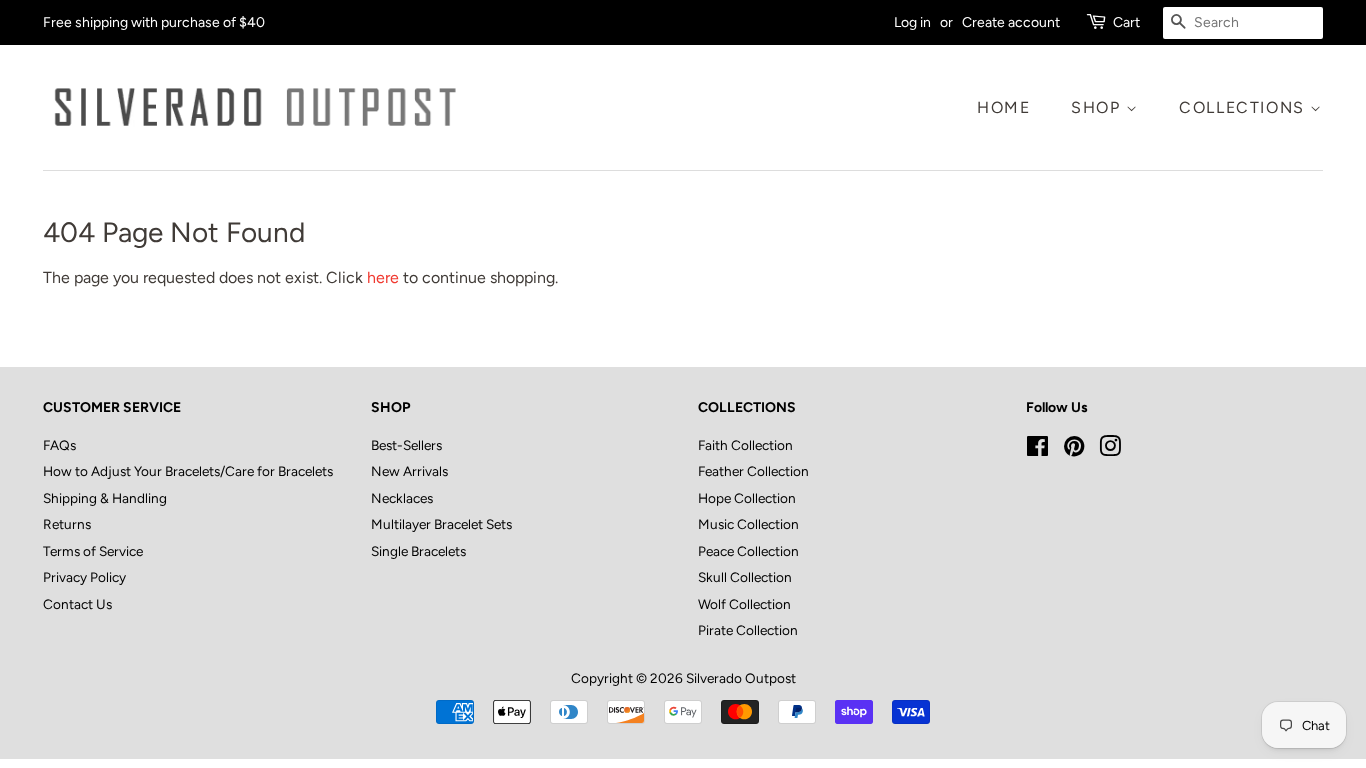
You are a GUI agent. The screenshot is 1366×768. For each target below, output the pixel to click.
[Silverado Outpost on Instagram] (1110, 450)
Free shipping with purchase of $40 (154, 22)
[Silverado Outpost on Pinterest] (1074, 450)
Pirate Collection (748, 630)
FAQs (59, 445)
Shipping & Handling (105, 498)
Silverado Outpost (741, 678)
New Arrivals (409, 471)
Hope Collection (747, 498)
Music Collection (748, 524)
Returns (67, 524)
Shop (1098, 107)
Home (1003, 107)
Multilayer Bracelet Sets (441, 524)
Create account (1011, 22)
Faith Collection (745, 445)
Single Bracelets (418, 551)
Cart (1126, 22)
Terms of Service (93, 551)
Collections (1244, 107)
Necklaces (402, 498)
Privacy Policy (84, 577)
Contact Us (77, 604)
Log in (912, 22)
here (383, 277)
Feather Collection (753, 471)
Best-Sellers (406, 445)
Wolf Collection (744, 604)
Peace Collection (748, 551)
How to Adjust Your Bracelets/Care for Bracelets (188, 471)
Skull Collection (745, 577)
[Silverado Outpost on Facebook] (1037, 450)
